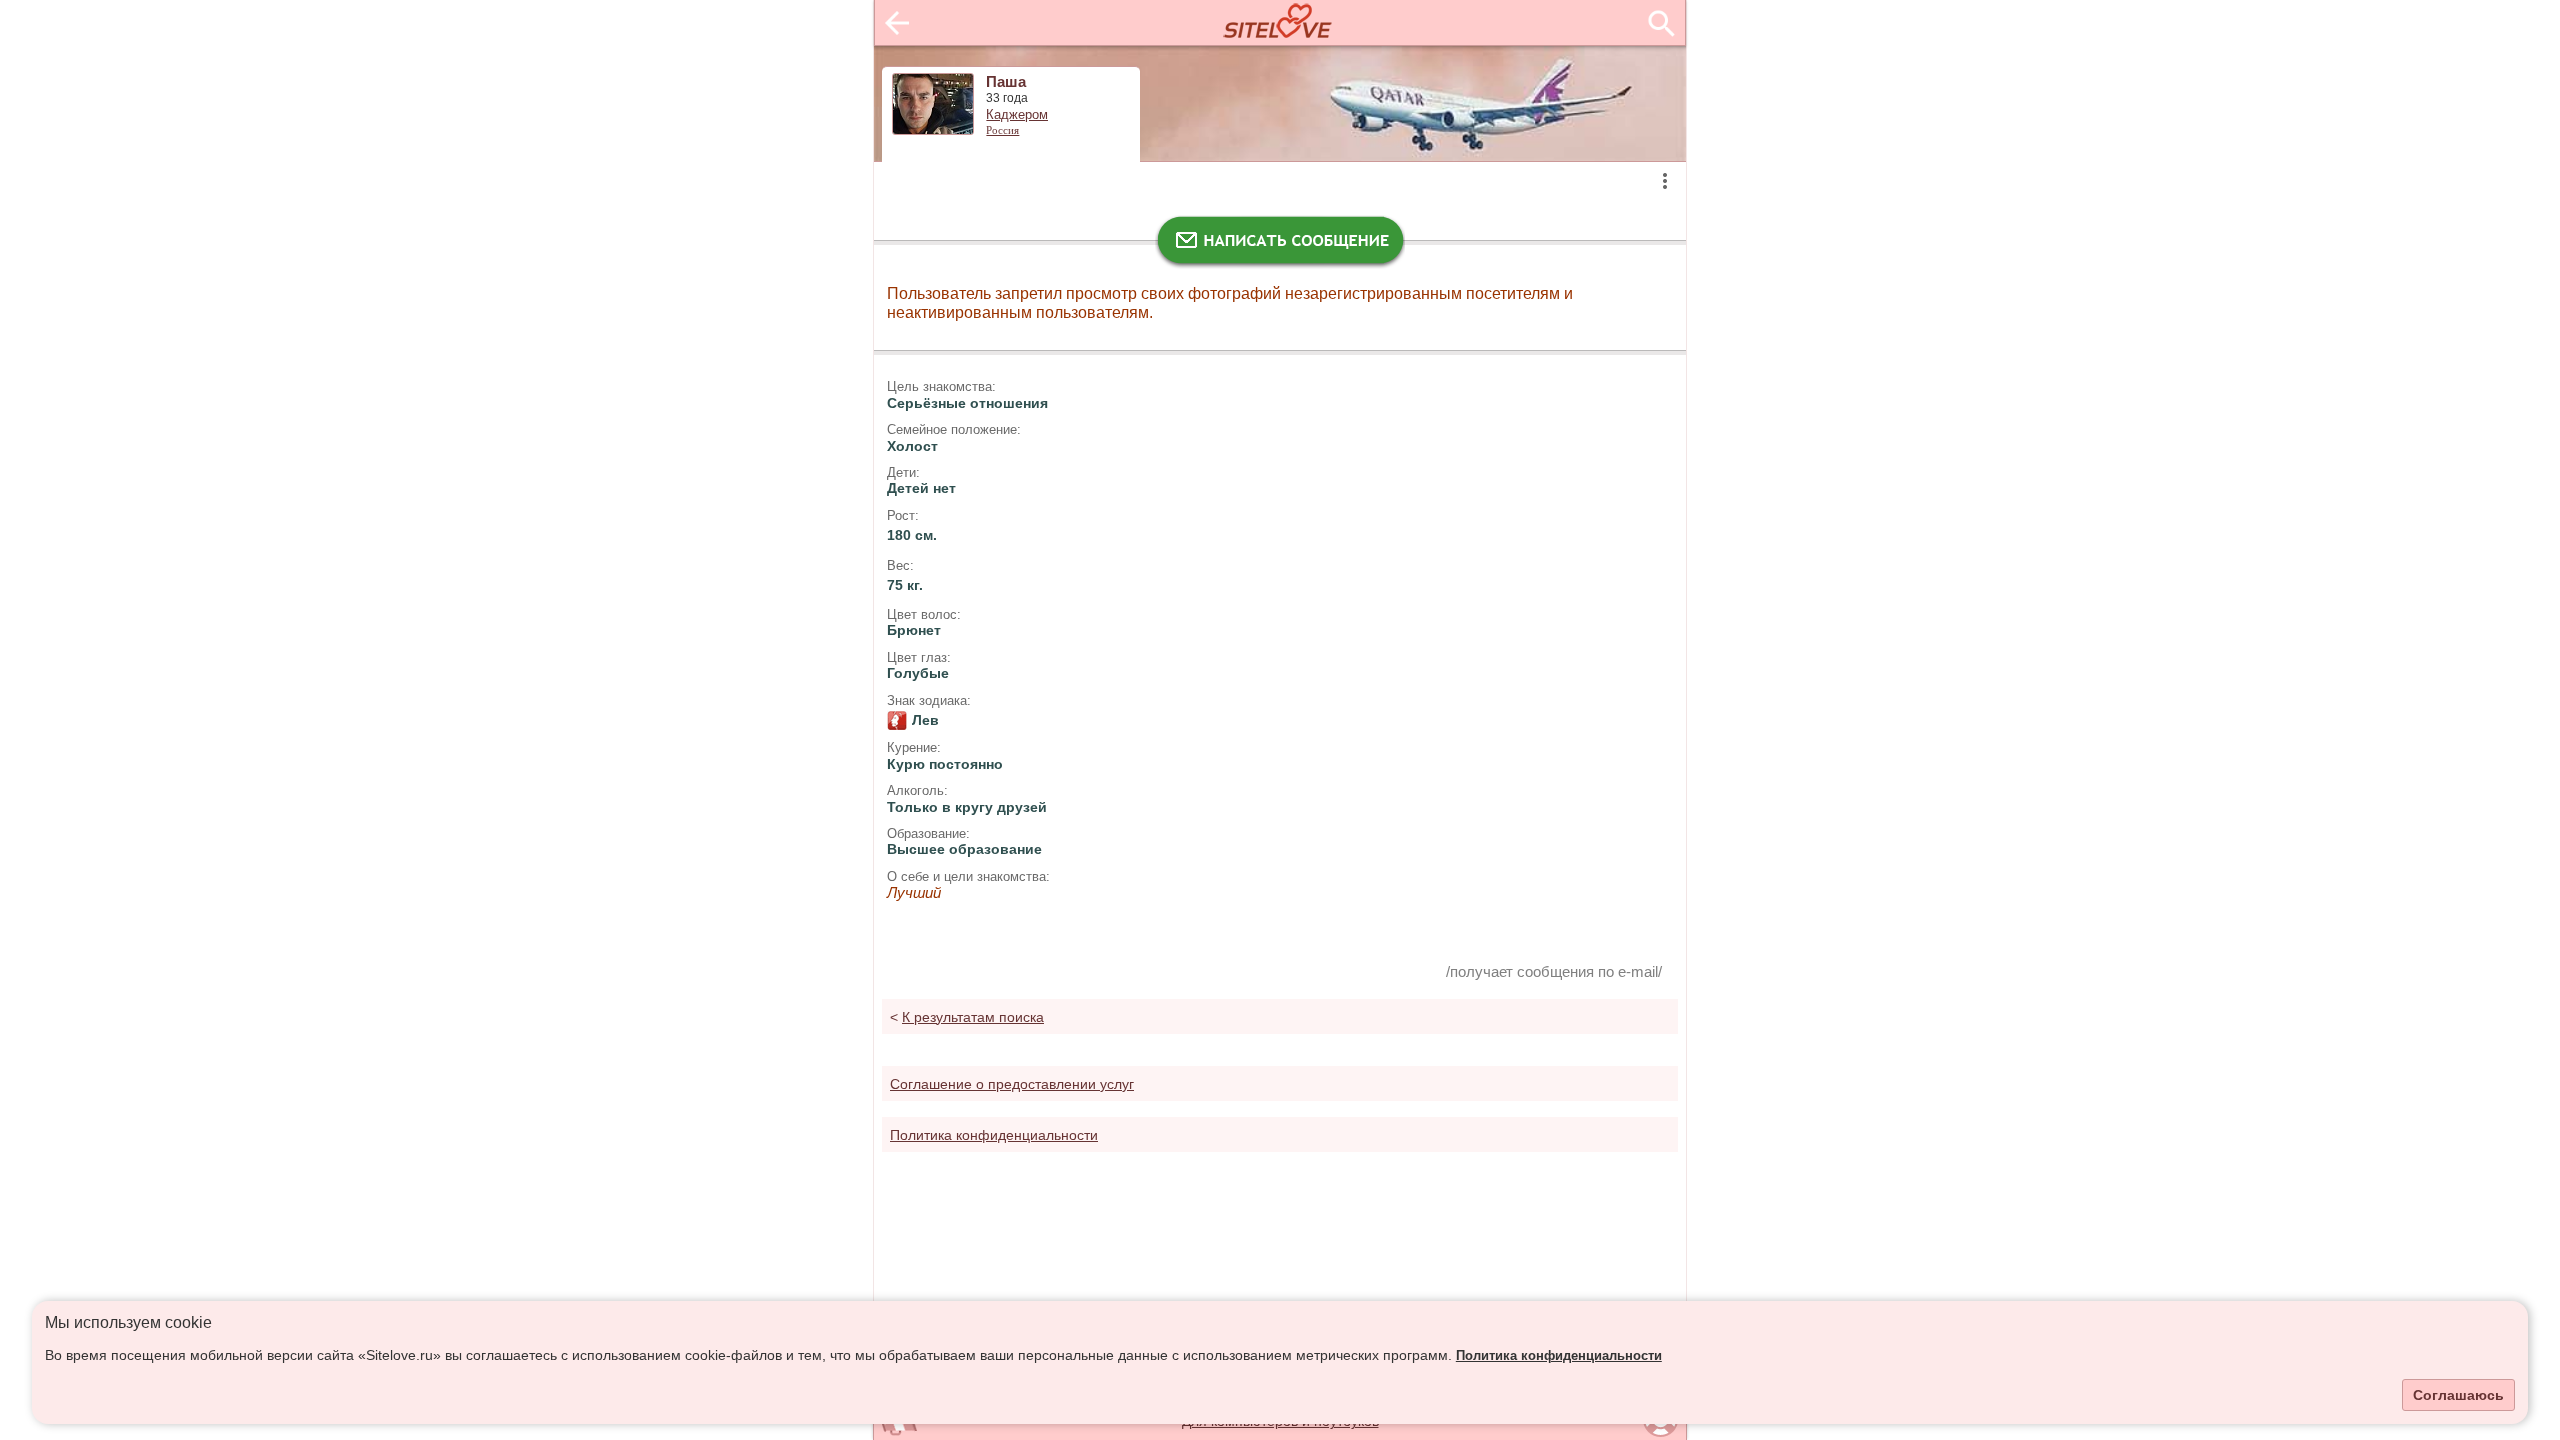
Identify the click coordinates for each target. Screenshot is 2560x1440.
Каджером (1017, 115)
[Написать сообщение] (1280, 245)
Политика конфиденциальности (1559, 1356)
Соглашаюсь (2458, 1395)
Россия (1002, 130)
